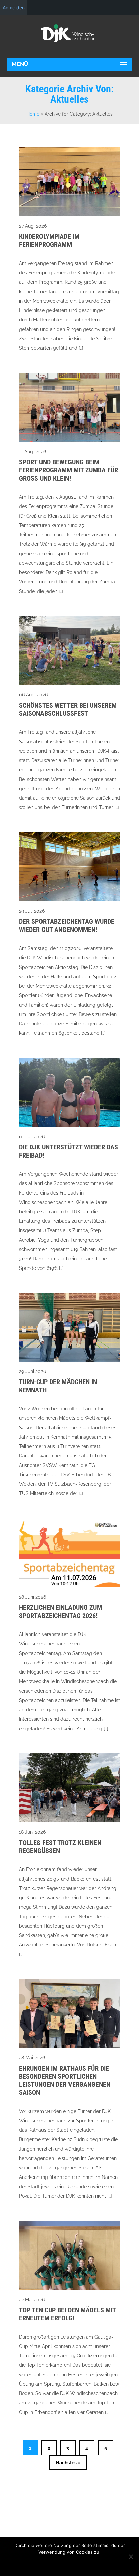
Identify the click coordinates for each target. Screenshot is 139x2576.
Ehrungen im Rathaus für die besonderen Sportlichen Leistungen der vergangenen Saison (65, 2080)
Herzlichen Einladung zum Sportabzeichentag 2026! (60, 1612)
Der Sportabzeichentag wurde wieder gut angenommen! (67, 925)
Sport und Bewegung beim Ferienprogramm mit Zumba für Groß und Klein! (68, 470)
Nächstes (67, 2463)
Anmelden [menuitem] (14, 8)
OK (114, 2566)
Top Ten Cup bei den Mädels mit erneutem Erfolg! (67, 2314)
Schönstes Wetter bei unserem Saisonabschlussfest (68, 709)
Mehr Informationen (58, 2566)
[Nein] (131, 2556)
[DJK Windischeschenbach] (69, 33)
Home (33, 114)
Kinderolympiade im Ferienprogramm (49, 240)
